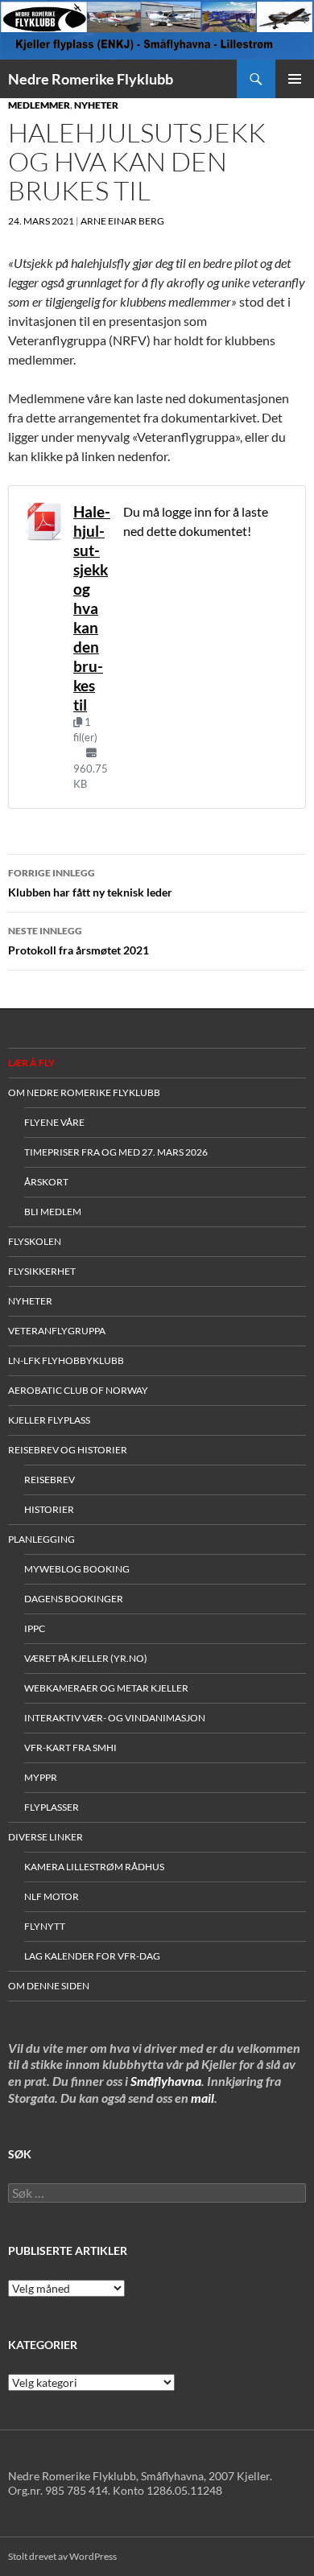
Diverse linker (45, 1837)
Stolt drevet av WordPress (62, 2556)
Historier (49, 1509)
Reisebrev (50, 1480)
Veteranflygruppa (57, 1331)
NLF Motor (52, 1896)
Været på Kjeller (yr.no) (86, 1658)
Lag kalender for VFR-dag (92, 1956)
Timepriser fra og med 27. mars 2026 (116, 1152)
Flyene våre (54, 1122)
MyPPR (41, 1777)
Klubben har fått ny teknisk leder (90, 883)
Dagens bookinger (74, 1599)
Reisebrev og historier (68, 1450)
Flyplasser (52, 1807)
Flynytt (45, 1926)
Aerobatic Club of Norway (78, 1390)
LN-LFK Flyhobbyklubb (66, 1360)
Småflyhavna (166, 2081)
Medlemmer (39, 105)
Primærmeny (295, 79)
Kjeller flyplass (49, 1420)
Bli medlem (53, 1212)
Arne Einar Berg (122, 221)
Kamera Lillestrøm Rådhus (94, 1867)
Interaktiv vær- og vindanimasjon (115, 1718)
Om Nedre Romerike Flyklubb (84, 1092)
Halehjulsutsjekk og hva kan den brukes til (92, 608)
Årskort (46, 1182)
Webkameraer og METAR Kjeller (106, 1688)
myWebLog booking (77, 1569)
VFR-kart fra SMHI (70, 1748)
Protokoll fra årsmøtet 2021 (78, 941)
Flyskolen (35, 1241)
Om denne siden (49, 1986)
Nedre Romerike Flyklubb (91, 79)
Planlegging (41, 1539)
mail (202, 2098)
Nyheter (96, 105)
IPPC (35, 1628)
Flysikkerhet (42, 1271)
